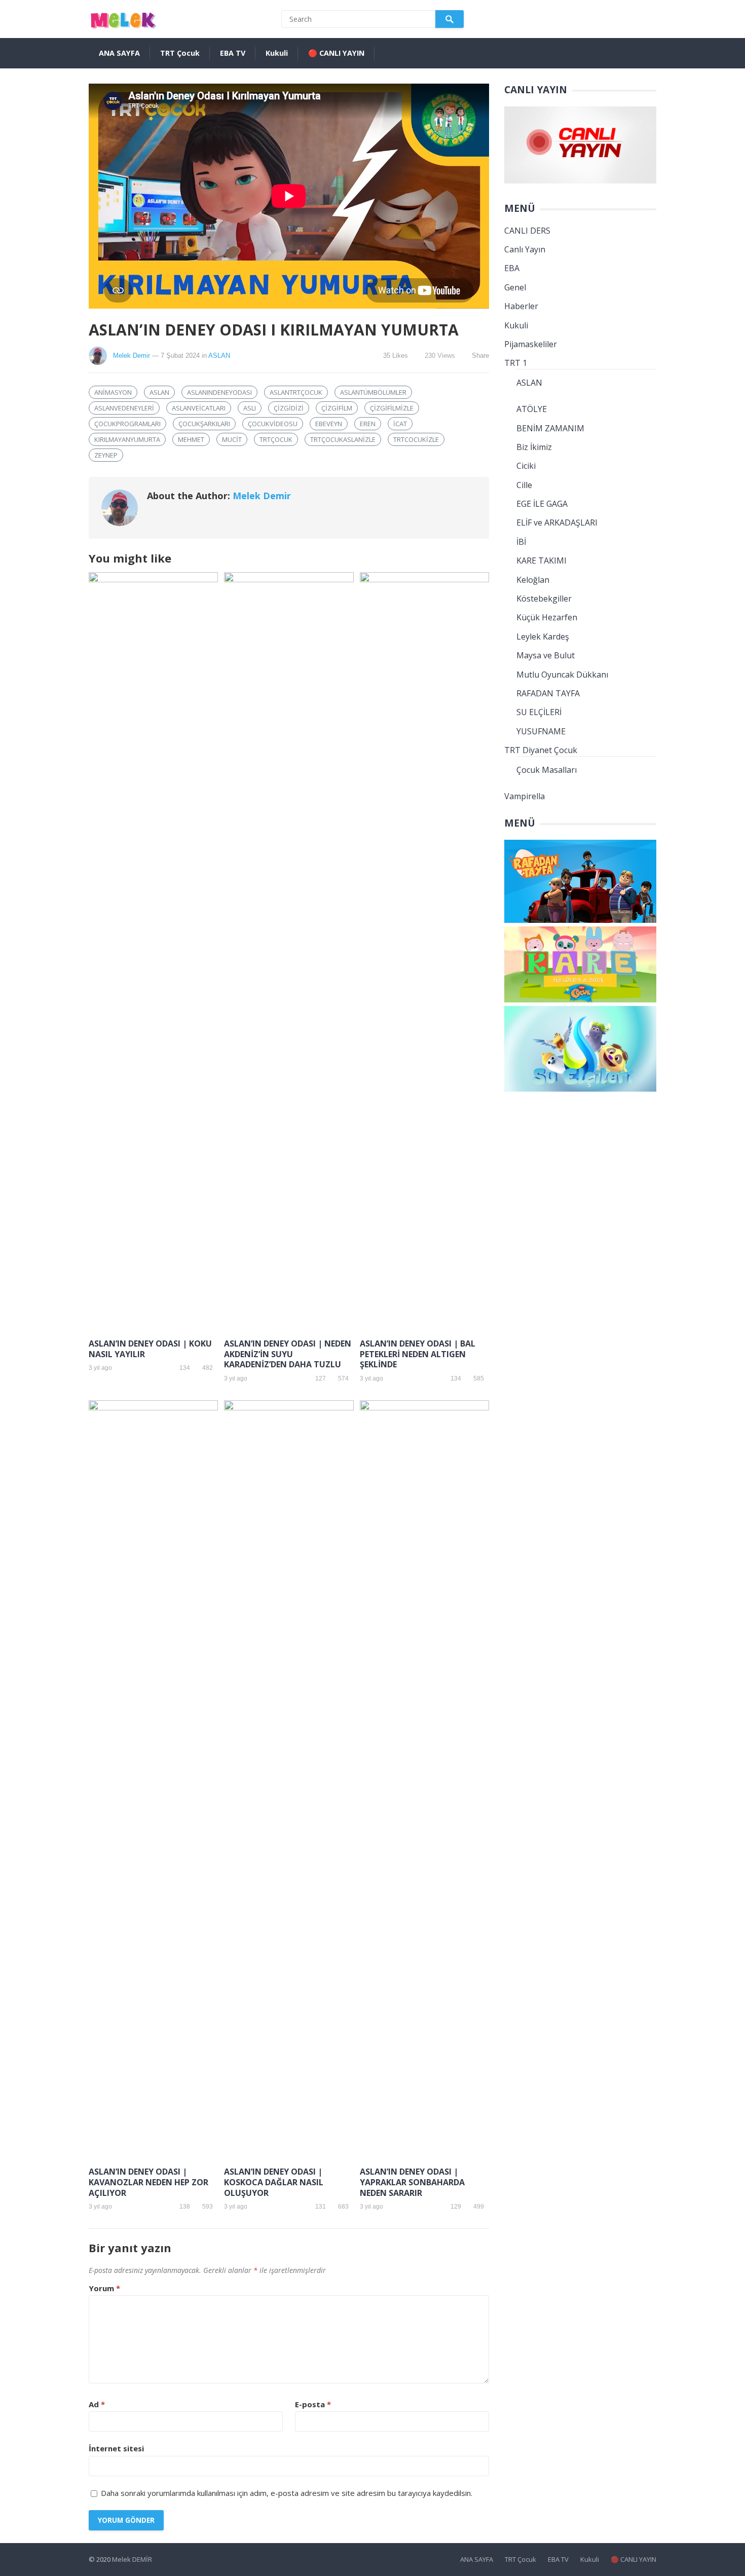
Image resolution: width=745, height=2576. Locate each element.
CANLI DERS (527, 231)
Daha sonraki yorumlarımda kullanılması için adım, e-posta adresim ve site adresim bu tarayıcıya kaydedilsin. (287, 2493)
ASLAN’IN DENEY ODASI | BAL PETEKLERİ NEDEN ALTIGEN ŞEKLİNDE (418, 1354)
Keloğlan (533, 580)
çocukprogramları (127, 424)
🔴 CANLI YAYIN (336, 53)
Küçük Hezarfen (547, 617)
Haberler (521, 306)
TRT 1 (516, 363)
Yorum (104, 2288)
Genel (515, 287)
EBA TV (233, 53)
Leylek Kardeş (543, 637)
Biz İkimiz (534, 447)
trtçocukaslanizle (343, 439)
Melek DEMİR (132, 2559)
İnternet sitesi (116, 2448)
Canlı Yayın (525, 249)
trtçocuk (276, 439)
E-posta (313, 2404)
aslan (159, 392)
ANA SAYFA (119, 53)
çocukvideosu (273, 424)
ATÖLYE (532, 409)
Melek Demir (132, 356)
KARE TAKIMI (542, 561)
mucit (232, 439)
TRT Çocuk (180, 53)
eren (368, 424)
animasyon (113, 392)
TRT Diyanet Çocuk (541, 750)
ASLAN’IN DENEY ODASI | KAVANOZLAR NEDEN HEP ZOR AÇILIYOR (148, 2182)
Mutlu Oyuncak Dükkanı (562, 675)
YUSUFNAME (541, 731)
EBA (512, 268)
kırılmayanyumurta (127, 439)
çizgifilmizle (392, 408)
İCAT (400, 424)
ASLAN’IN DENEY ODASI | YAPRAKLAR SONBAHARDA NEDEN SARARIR (412, 2182)
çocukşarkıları (204, 424)
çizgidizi (289, 408)
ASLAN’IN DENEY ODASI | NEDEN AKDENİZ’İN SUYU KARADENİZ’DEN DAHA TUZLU (288, 1354)
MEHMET (191, 439)
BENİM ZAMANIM (550, 428)
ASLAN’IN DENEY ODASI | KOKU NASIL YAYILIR (150, 1349)
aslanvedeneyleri (124, 408)
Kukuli (277, 53)
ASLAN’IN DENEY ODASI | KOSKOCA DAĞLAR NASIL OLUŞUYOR (274, 2182)
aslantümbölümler (373, 392)
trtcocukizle (416, 439)
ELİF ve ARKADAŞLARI (557, 522)
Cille (524, 485)
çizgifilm (337, 408)
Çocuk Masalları (547, 770)
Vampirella (525, 796)
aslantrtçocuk (296, 392)
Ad (97, 2404)
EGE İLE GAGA (542, 504)
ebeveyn (329, 424)
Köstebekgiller (544, 599)
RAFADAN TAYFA (548, 693)
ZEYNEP (106, 455)
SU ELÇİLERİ (539, 712)
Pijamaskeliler (531, 344)
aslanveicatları (199, 408)
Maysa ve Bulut (546, 655)
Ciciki (526, 466)
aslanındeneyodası (219, 392)
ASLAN (219, 356)
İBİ (521, 542)
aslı (250, 408)
